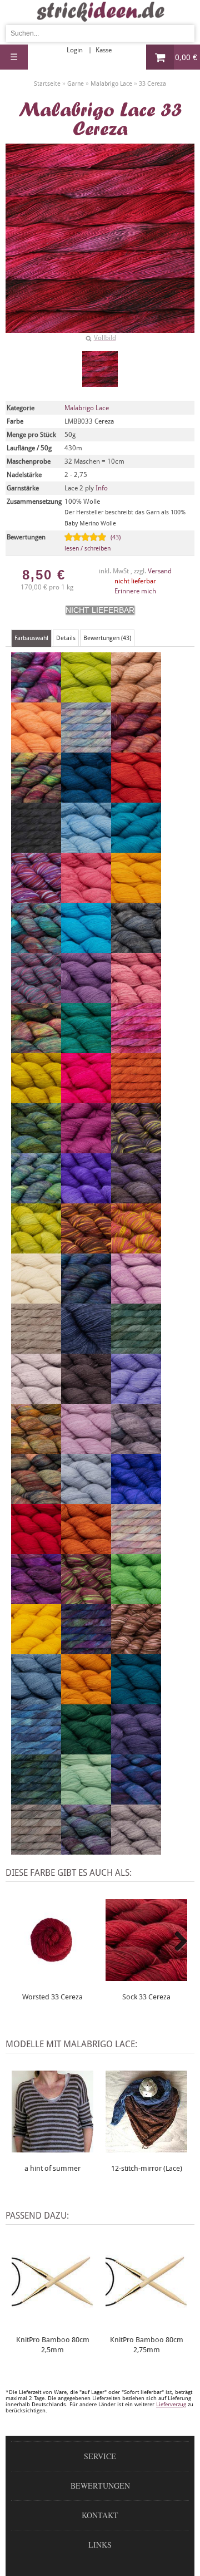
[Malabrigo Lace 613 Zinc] (136, 1850)
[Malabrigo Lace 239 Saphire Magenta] (86, 1599)
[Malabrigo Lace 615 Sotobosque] (136, 1649)
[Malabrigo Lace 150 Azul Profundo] (86, 798)
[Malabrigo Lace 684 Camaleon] (36, 948)
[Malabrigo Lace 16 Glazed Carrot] (136, 1098)
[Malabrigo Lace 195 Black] (36, 848)
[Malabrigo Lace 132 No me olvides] (86, 1299)
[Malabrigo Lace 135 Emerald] (86, 1048)
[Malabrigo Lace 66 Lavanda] (136, 1198)
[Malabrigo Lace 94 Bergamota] (136, 798)
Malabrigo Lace (87, 408)
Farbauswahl (31, 638)
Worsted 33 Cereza (52, 1997)
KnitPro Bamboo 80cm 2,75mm (147, 2345)
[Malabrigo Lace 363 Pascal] (136, 1349)
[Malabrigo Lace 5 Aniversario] (36, 697)
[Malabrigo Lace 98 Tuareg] (136, 1699)
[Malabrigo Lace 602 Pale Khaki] (36, 1349)
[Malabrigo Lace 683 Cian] (86, 948)
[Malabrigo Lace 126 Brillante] (36, 898)
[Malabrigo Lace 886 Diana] (36, 1048)
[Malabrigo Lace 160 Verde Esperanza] (86, 1749)
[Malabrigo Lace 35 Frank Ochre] (36, 1098)
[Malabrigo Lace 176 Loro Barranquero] (86, 1248)
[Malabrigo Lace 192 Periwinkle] (136, 1399)
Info (102, 488)
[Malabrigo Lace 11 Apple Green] (86, 697)
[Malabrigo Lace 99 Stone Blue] (36, 1699)
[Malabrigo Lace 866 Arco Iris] (36, 798)
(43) (92, 543)
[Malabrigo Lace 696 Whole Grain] (36, 1850)
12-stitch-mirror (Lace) (147, 2168)
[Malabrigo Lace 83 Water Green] (86, 1800)
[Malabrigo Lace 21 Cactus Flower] (86, 898)
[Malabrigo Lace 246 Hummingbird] (136, 1148)
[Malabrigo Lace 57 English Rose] (136, 1048)
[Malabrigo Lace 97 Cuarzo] (86, 998)
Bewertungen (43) (107, 638)
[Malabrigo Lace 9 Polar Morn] (86, 1499)
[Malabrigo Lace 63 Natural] (36, 1299)
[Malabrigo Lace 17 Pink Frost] (86, 1449)
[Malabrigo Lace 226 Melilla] (136, 1248)
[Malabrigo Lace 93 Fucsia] (86, 1098)
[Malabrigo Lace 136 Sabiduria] (36, 1599)
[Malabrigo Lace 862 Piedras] (36, 1449)
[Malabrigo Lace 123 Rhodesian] (86, 1549)
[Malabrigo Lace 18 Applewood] (136, 697)
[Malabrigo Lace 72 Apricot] (36, 748)
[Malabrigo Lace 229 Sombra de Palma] (86, 1649)
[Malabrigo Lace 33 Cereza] (100, 369)
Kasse (104, 50)
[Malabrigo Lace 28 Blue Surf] (86, 848)
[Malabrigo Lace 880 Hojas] (36, 1148)
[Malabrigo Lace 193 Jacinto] (86, 1198)
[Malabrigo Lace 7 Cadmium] (136, 898)
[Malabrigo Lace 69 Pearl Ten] (86, 1399)
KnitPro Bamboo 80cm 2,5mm (53, 2345)
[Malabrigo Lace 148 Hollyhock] (86, 1148)
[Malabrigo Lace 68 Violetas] (136, 1749)
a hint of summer (52, 2168)
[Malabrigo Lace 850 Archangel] (136, 748)
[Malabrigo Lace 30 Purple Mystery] (136, 1499)
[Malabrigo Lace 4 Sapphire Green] (136, 1599)
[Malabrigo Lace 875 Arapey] (86, 748)
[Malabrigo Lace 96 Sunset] (86, 1699)
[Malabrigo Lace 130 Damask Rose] (136, 998)
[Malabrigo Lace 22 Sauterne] (36, 1649)
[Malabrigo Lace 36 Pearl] (36, 1399)
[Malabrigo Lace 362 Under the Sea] (36, 1749)
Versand (160, 571)
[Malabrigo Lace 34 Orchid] (136, 1299)
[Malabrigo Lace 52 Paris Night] (86, 1349)
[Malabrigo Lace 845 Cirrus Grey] (136, 948)
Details (66, 638)
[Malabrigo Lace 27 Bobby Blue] (136, 848)
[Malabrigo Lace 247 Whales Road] (136, 1800)
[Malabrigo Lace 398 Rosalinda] (136, 1549)
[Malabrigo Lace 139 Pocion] (36, 1499)
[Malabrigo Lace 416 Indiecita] (36, 1198)
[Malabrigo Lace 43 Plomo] (136, 1449)
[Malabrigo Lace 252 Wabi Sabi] (36, 1800)
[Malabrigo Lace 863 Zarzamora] (86, 1850)
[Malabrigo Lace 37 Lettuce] (36, 1248)
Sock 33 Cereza (146, 1997)
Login (75, 50)
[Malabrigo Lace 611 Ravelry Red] (36, 1549)
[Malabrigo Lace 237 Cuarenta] (36, 998)
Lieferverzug (171, 2404)
